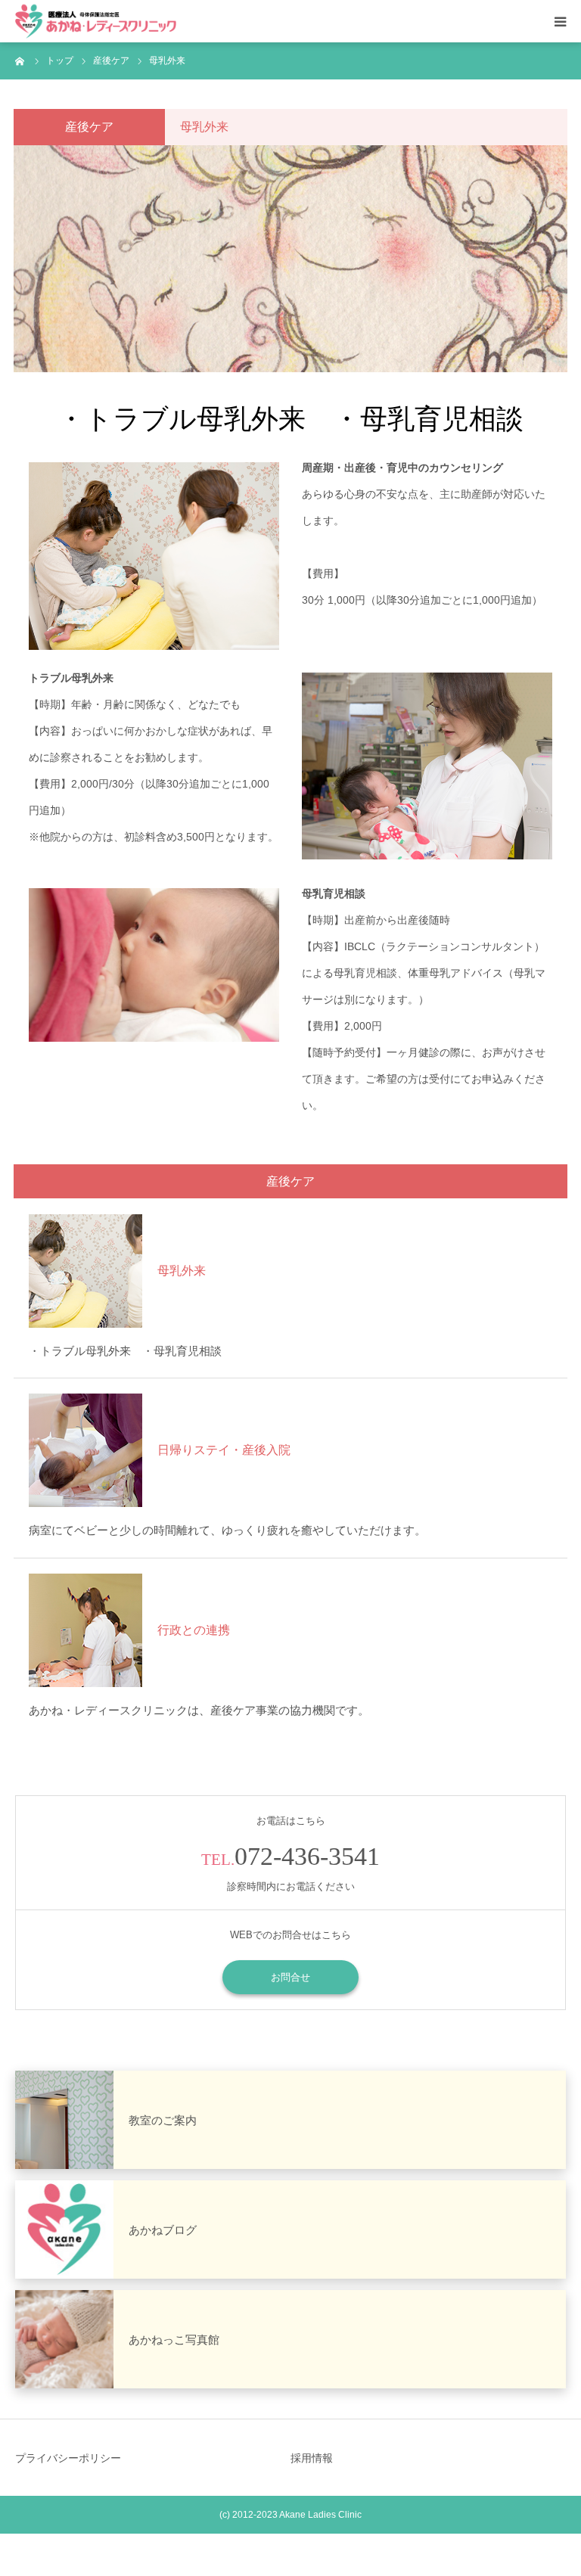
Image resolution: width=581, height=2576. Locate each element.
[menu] (560, 21)
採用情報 (312, 2458)
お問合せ (290, 1977)
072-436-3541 (307, 1856)
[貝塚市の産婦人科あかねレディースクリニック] (96, 22)
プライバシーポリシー (68, 2458)
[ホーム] (20, 61)
